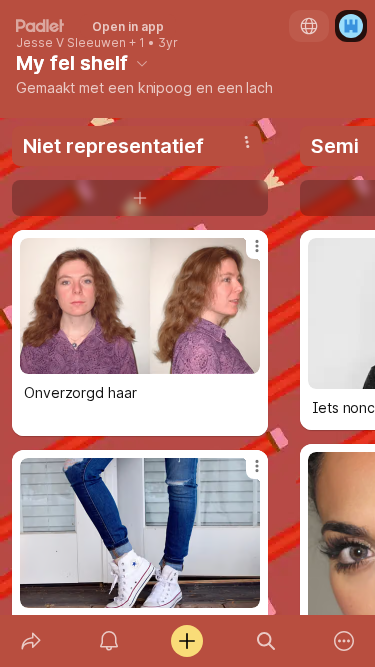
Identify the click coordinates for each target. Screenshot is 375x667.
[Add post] (187, 641)
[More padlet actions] (344, 641)
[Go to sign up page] (351, 26)
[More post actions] (244, 254)
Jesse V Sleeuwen (71, 43)
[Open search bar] (266, 641)
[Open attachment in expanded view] (140, 306)
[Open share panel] (31, 641)
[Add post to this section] (140, 198)
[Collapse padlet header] (142, 63)
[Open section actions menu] (247, 142)
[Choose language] (309, 26)
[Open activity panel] (109, 641)
